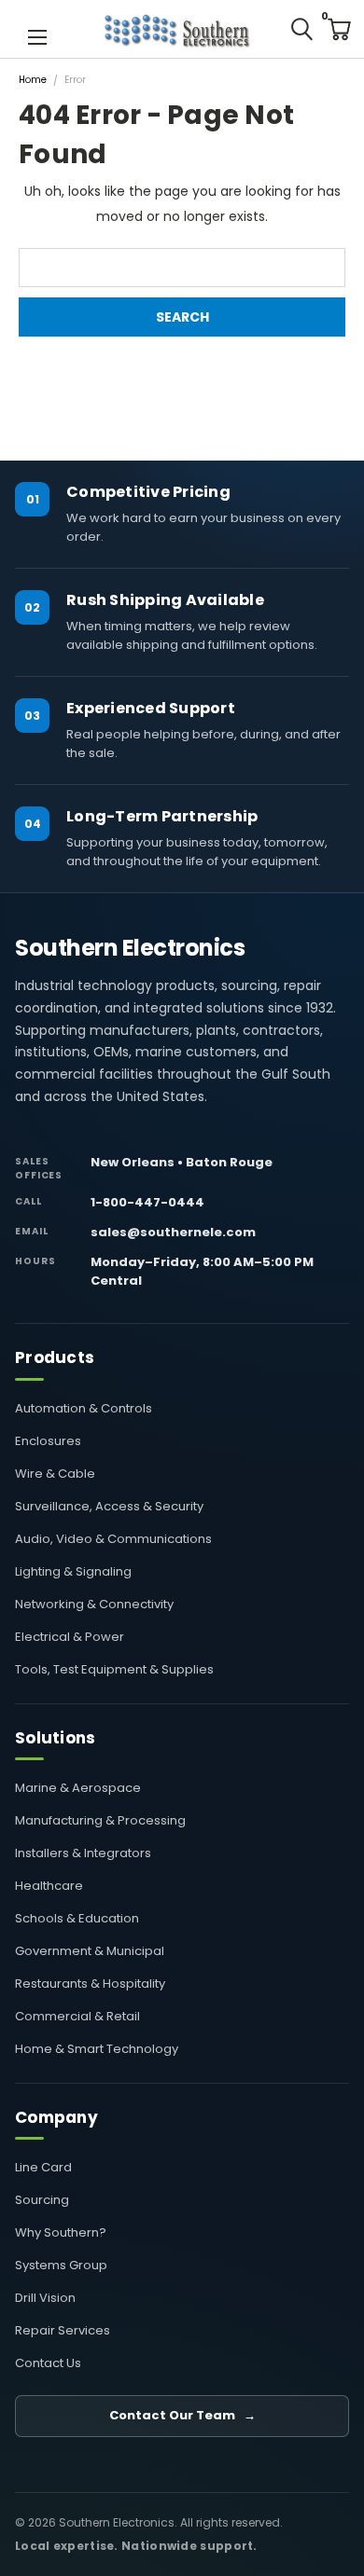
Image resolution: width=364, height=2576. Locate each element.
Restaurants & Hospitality (90, 1984)
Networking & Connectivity (94, 1604)
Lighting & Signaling (73, 1571)
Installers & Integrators (83, 1853)
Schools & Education (77, 1918)
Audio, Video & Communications (113, 1539)
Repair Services (63, 2330)
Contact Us (48, 2363)
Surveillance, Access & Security (109, 1506)
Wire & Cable (55, 1474)
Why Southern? (61, 2232)
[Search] (301, 29)
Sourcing (42, 2200)
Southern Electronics (130, 948)
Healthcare (49, 1886)
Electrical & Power (70, 1637)
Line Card (43, 2167)
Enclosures (48, 1441)
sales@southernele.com (173, 1232)
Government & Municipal (90, 1951)
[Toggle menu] (37, 35)
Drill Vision (45, 2298)
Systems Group (61, 2265)
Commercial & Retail (77, 2016)
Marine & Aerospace (78, 1788)
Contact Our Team (182, 2415)
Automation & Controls (84, 1408)
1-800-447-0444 (147, 1202)
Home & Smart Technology (97, 2049)
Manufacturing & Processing (100, 1820)
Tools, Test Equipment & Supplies (114, 1669)
